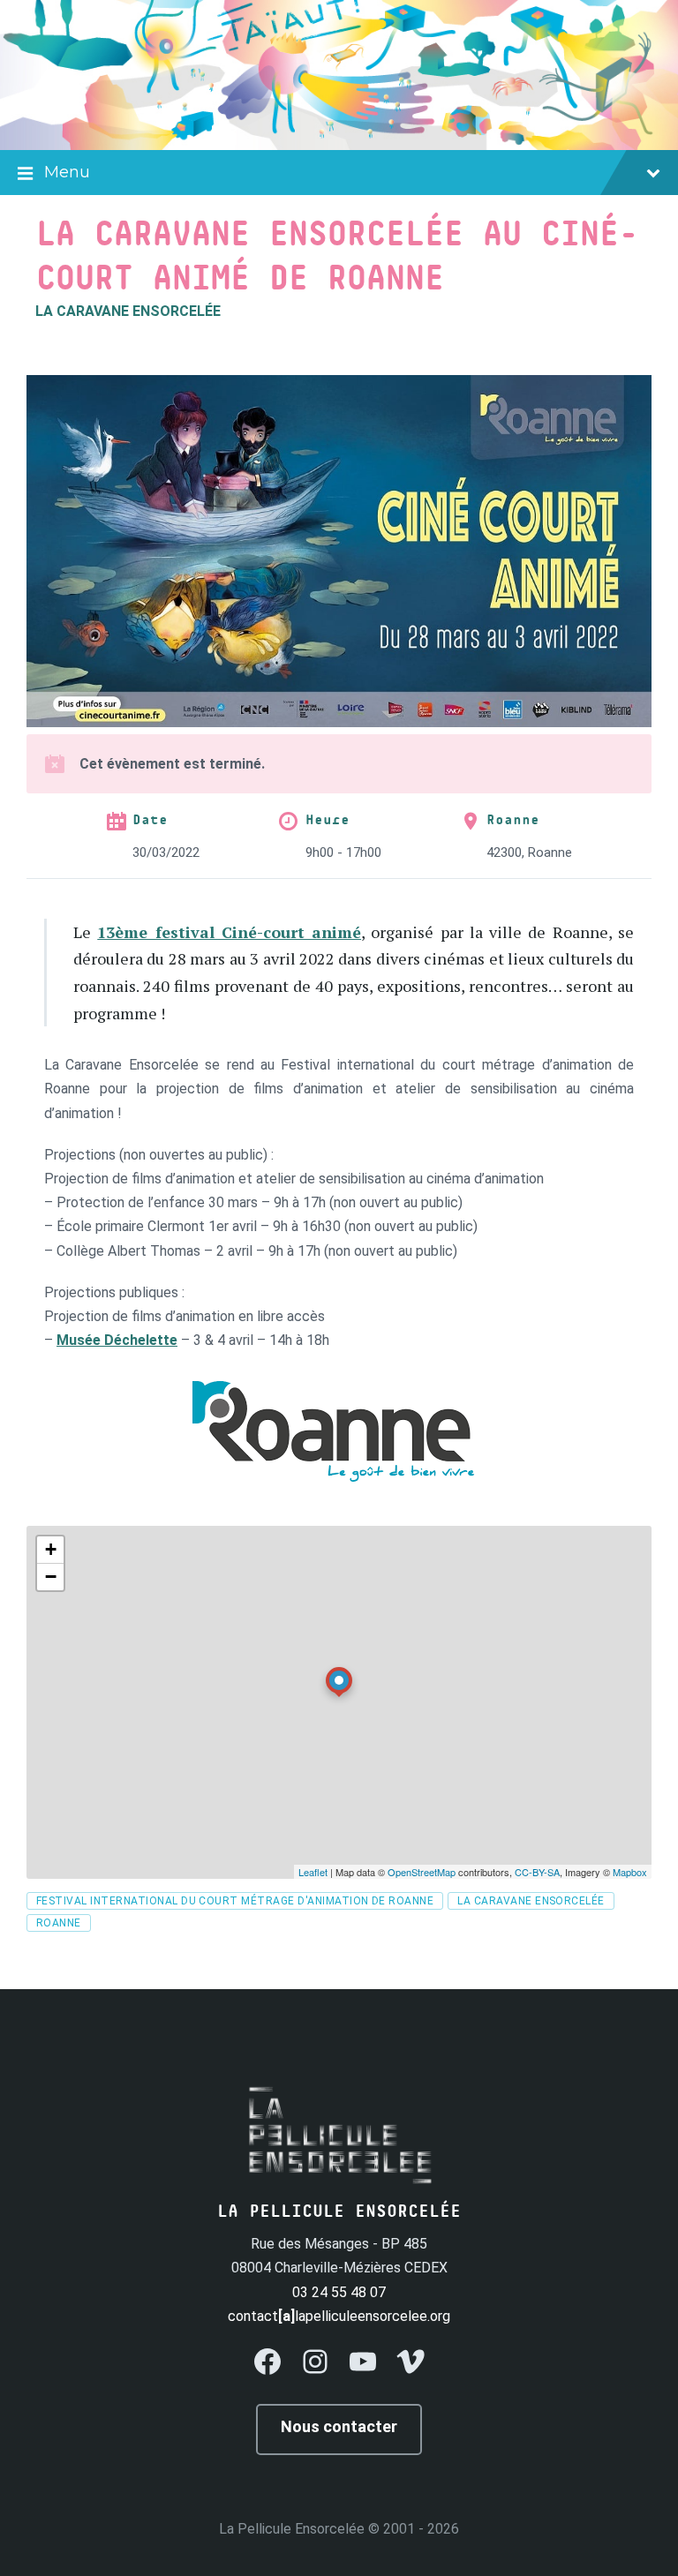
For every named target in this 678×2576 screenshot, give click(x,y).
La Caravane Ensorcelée (128, 311)
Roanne (513, 820)
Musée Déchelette (117, 1340)
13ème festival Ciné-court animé (229, 932)
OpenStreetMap (422, 1872)
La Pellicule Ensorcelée (292, 2529)
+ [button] (51, 1549)
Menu (67, 172)
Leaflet (313, 1872)
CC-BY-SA (537, 1872)
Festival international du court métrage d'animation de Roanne (235, 1901)
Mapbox (630, 1872)
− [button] (51, 1577)
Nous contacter (339, 2426)
